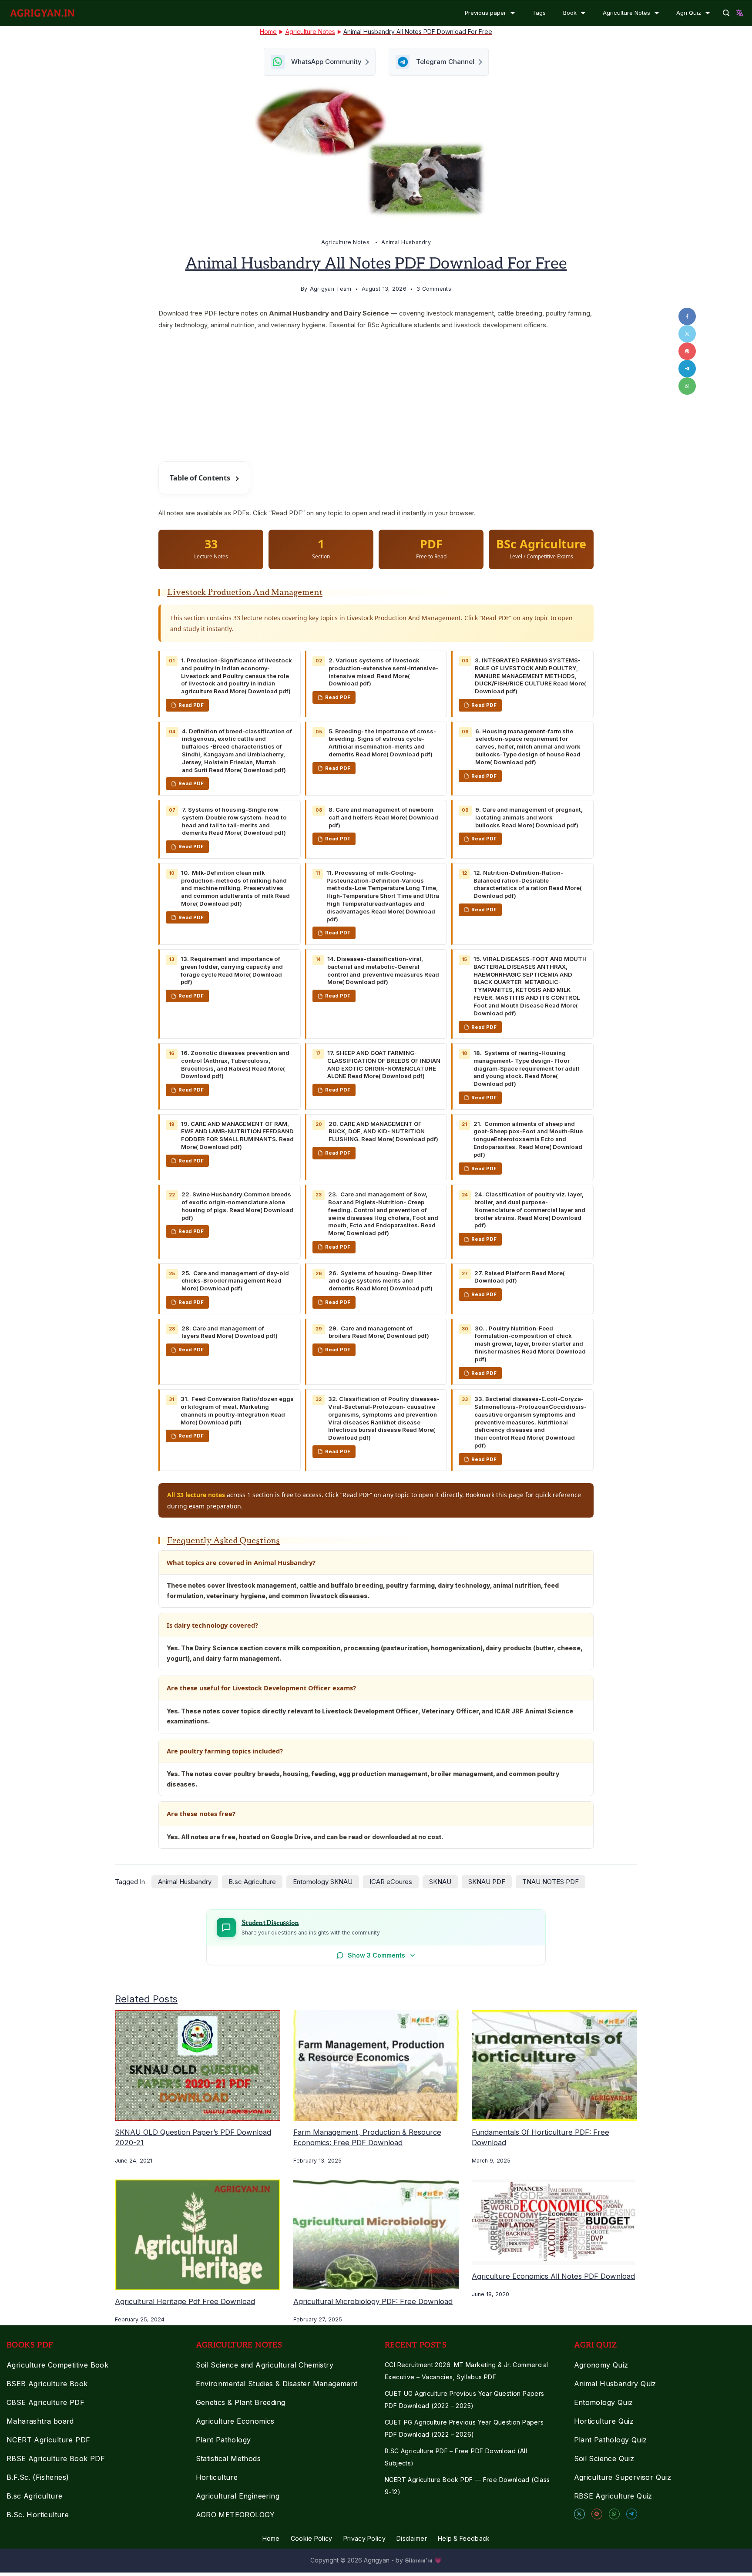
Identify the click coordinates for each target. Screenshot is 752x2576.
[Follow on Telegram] (376, 1364)
